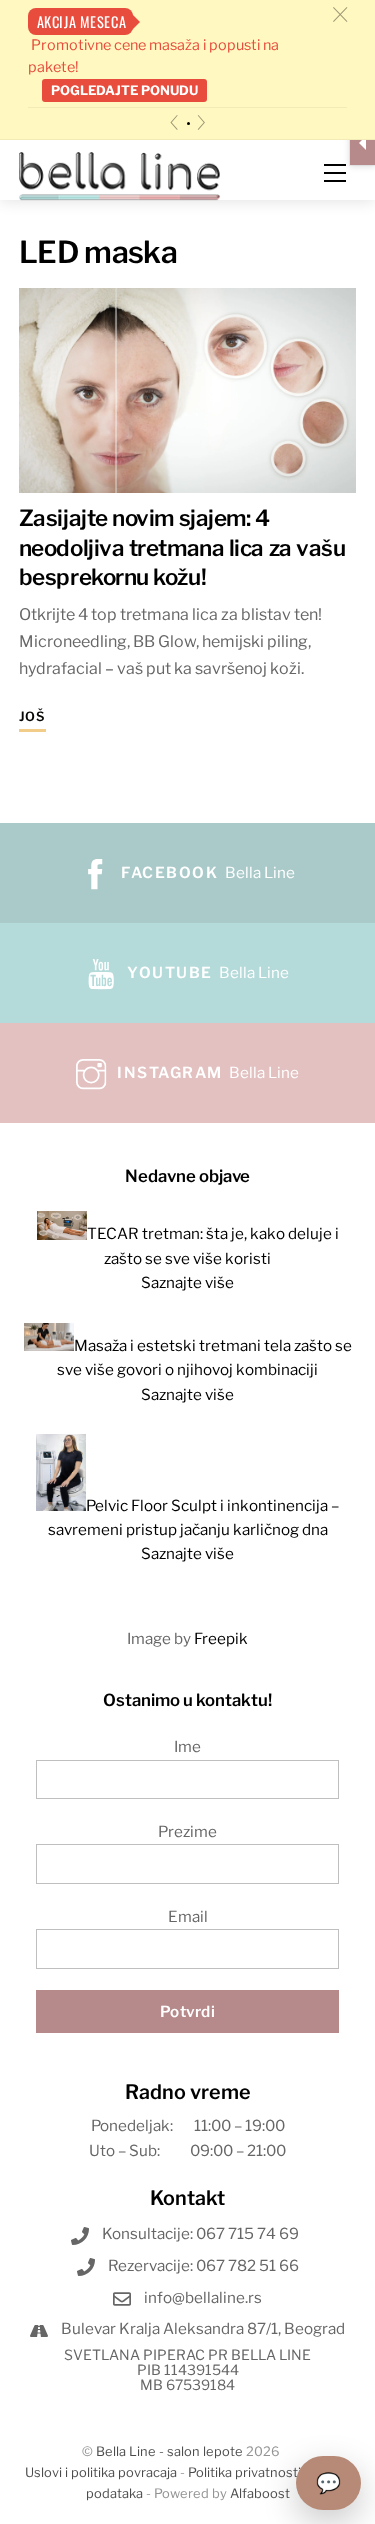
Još (32, 716)
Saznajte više (187, 1282)
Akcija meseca (82, 21)
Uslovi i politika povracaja (101, 2472)
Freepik (221, 1638)
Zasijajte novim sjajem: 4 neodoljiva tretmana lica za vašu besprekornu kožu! (182, 547)
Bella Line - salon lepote (169, 2451)
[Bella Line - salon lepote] (120, 174)
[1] (188, 123)
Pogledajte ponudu (124, 90)
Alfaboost (260, 2493)
